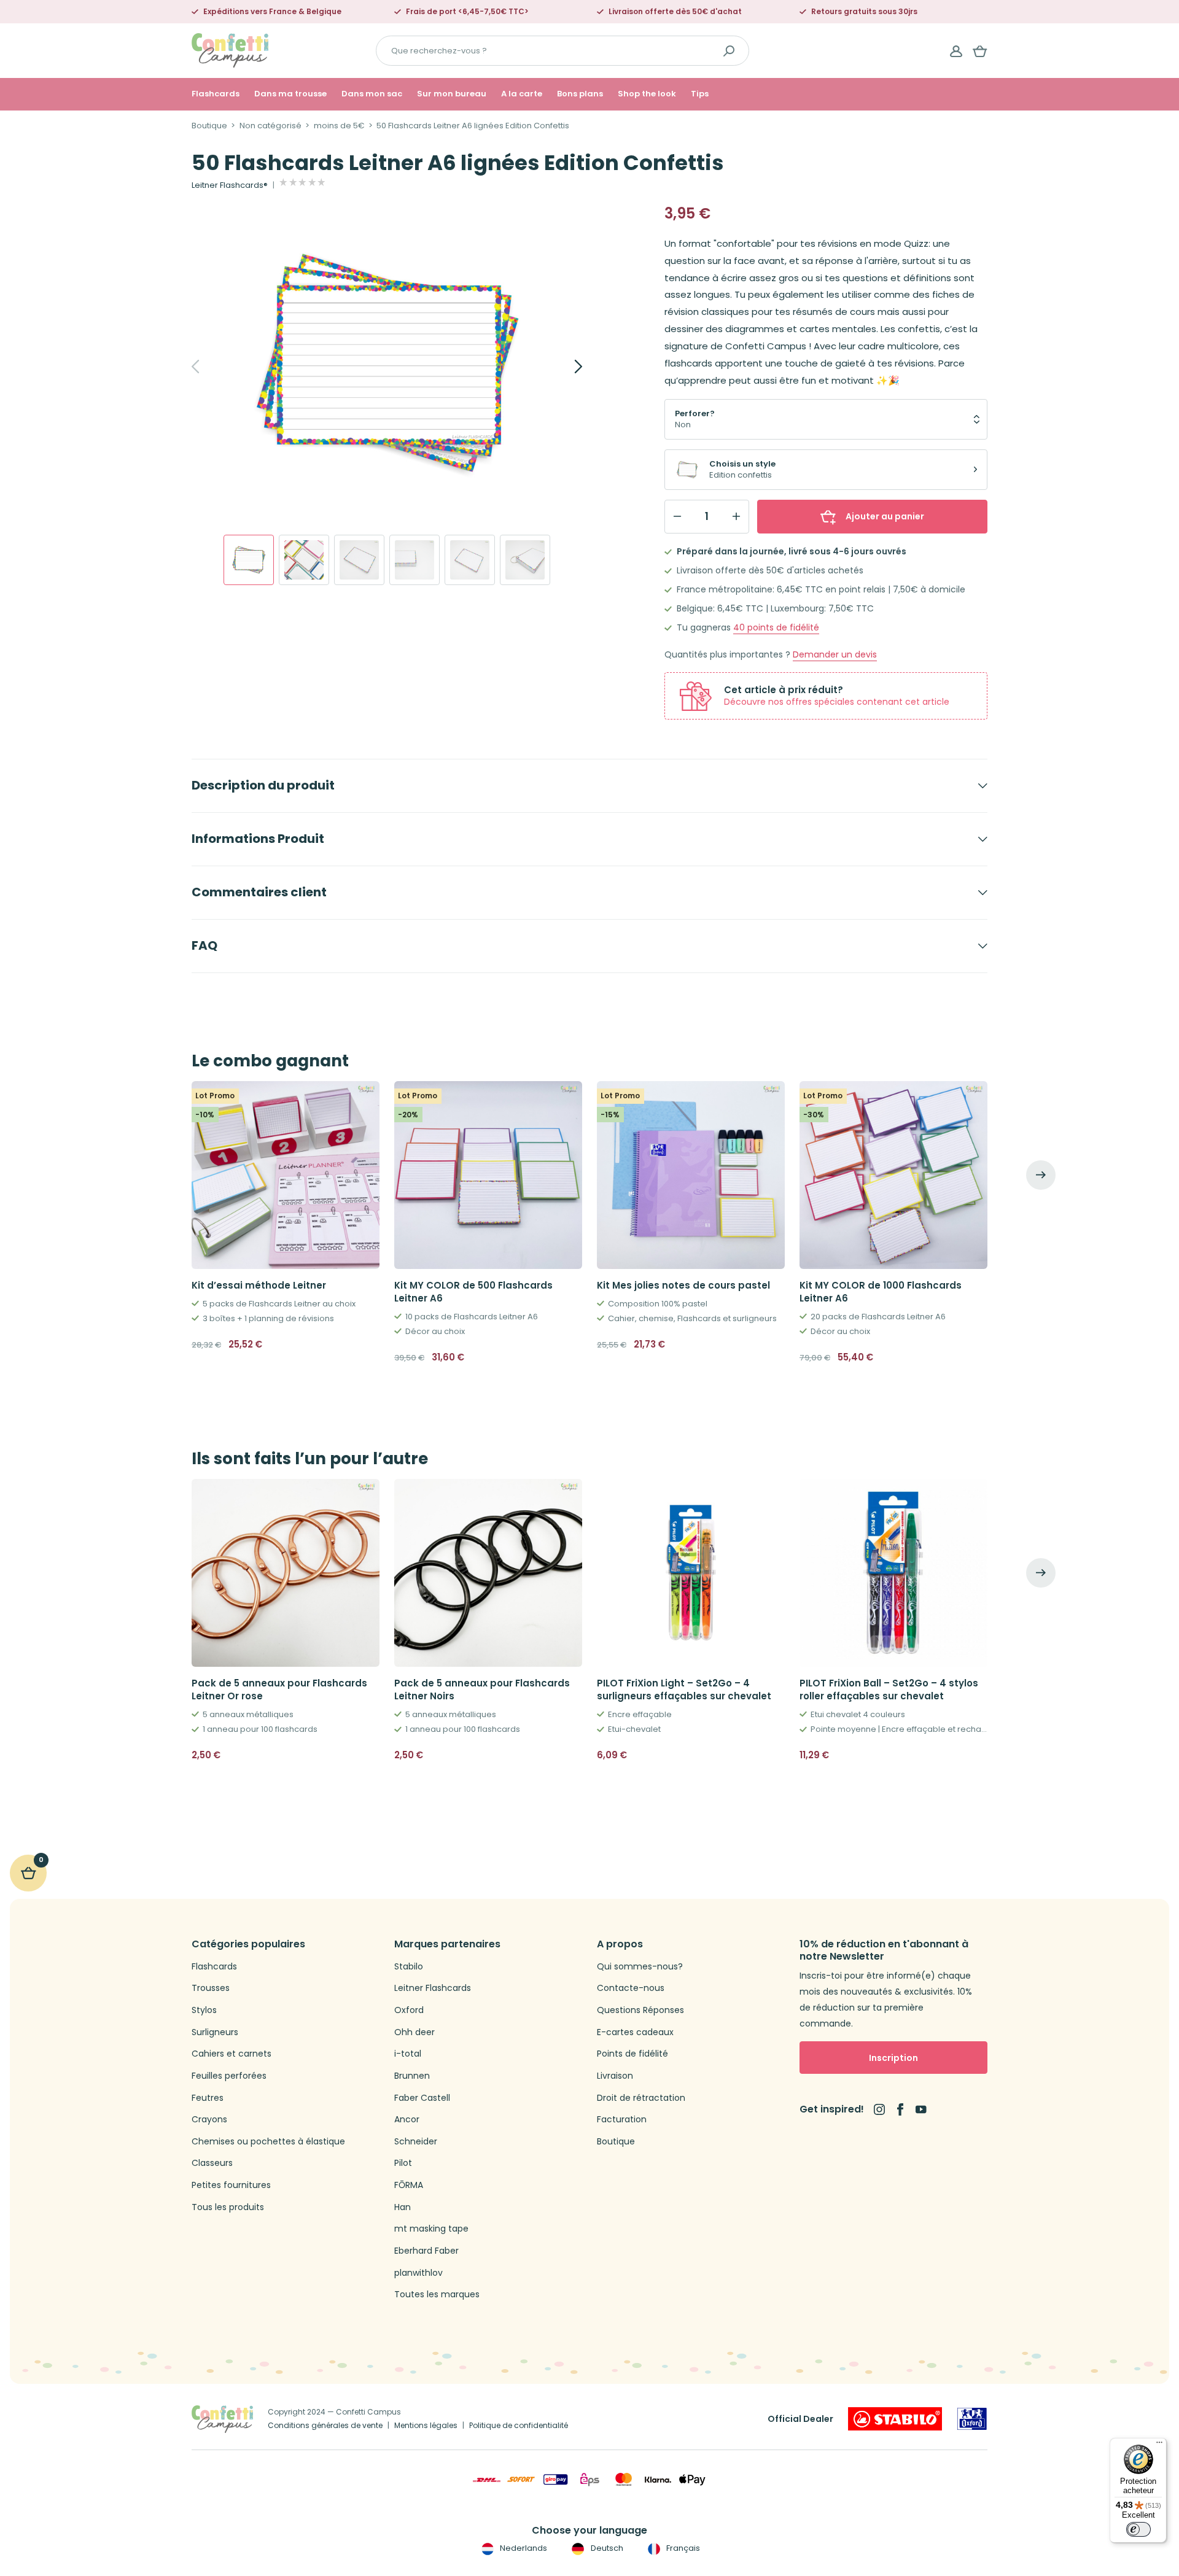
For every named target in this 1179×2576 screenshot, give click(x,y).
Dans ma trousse (290, 94)
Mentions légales (426, 2425)
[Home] (230, 50)
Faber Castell (422, 2098)
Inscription (893, 2058)
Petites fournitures (231, 2185)
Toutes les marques (437, 2295)
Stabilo (409, 1967)
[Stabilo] (895, 2419)
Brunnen (412, 2076)
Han (403, 2207)
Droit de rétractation (641, 2098)
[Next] (565, 367)
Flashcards (216, 94)
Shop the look (647, 94)
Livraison (615, 2076)
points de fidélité (776, 628)
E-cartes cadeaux (635, 2032)
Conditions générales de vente (325, 2425)
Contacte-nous (631, 1988)
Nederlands (523, 2548)
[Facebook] (900, 2109)
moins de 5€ (339, 126)
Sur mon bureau (452, 94)
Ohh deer (414, 2032)
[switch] (1138, 2529)
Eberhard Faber (426, 2251)
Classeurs (212, 2163)
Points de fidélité (632, 2054)
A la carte (522, 94)
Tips (700, 94)
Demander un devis (835, 655)
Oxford (409, 2010)
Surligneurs (215, 2032)
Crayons (209, 2120)
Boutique (209, 126)
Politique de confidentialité (519, 2425)
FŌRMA (409, 2185)
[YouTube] (921, 2109)
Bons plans (580, 94)
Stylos (204, 2010)
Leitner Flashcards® (230, 185)
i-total (408, 2054)
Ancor (407, 2120)
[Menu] (1159, 2445)
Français (682, 2548)
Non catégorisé (270, 126)
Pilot (403, 2163)
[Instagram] (879, 2109)
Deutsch (606, 2548)
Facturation (622, 2120)
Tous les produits (228, 2207)
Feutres (208, 2098)
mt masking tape (431, 2229)
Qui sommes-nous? (640, 1967)
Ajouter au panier (885, 516)
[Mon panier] (980, 51)
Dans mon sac (372, 94)
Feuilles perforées (229, 2076)
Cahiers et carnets (232, 2054)
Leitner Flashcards (433, 1988)
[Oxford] (972, 2419)
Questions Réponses (640, 2010)
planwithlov (418, 2273)
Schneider (416, 2142)
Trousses (211, 1988)
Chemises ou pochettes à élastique (268, 2142)
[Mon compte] (956, 51)
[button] (365, 1755)
